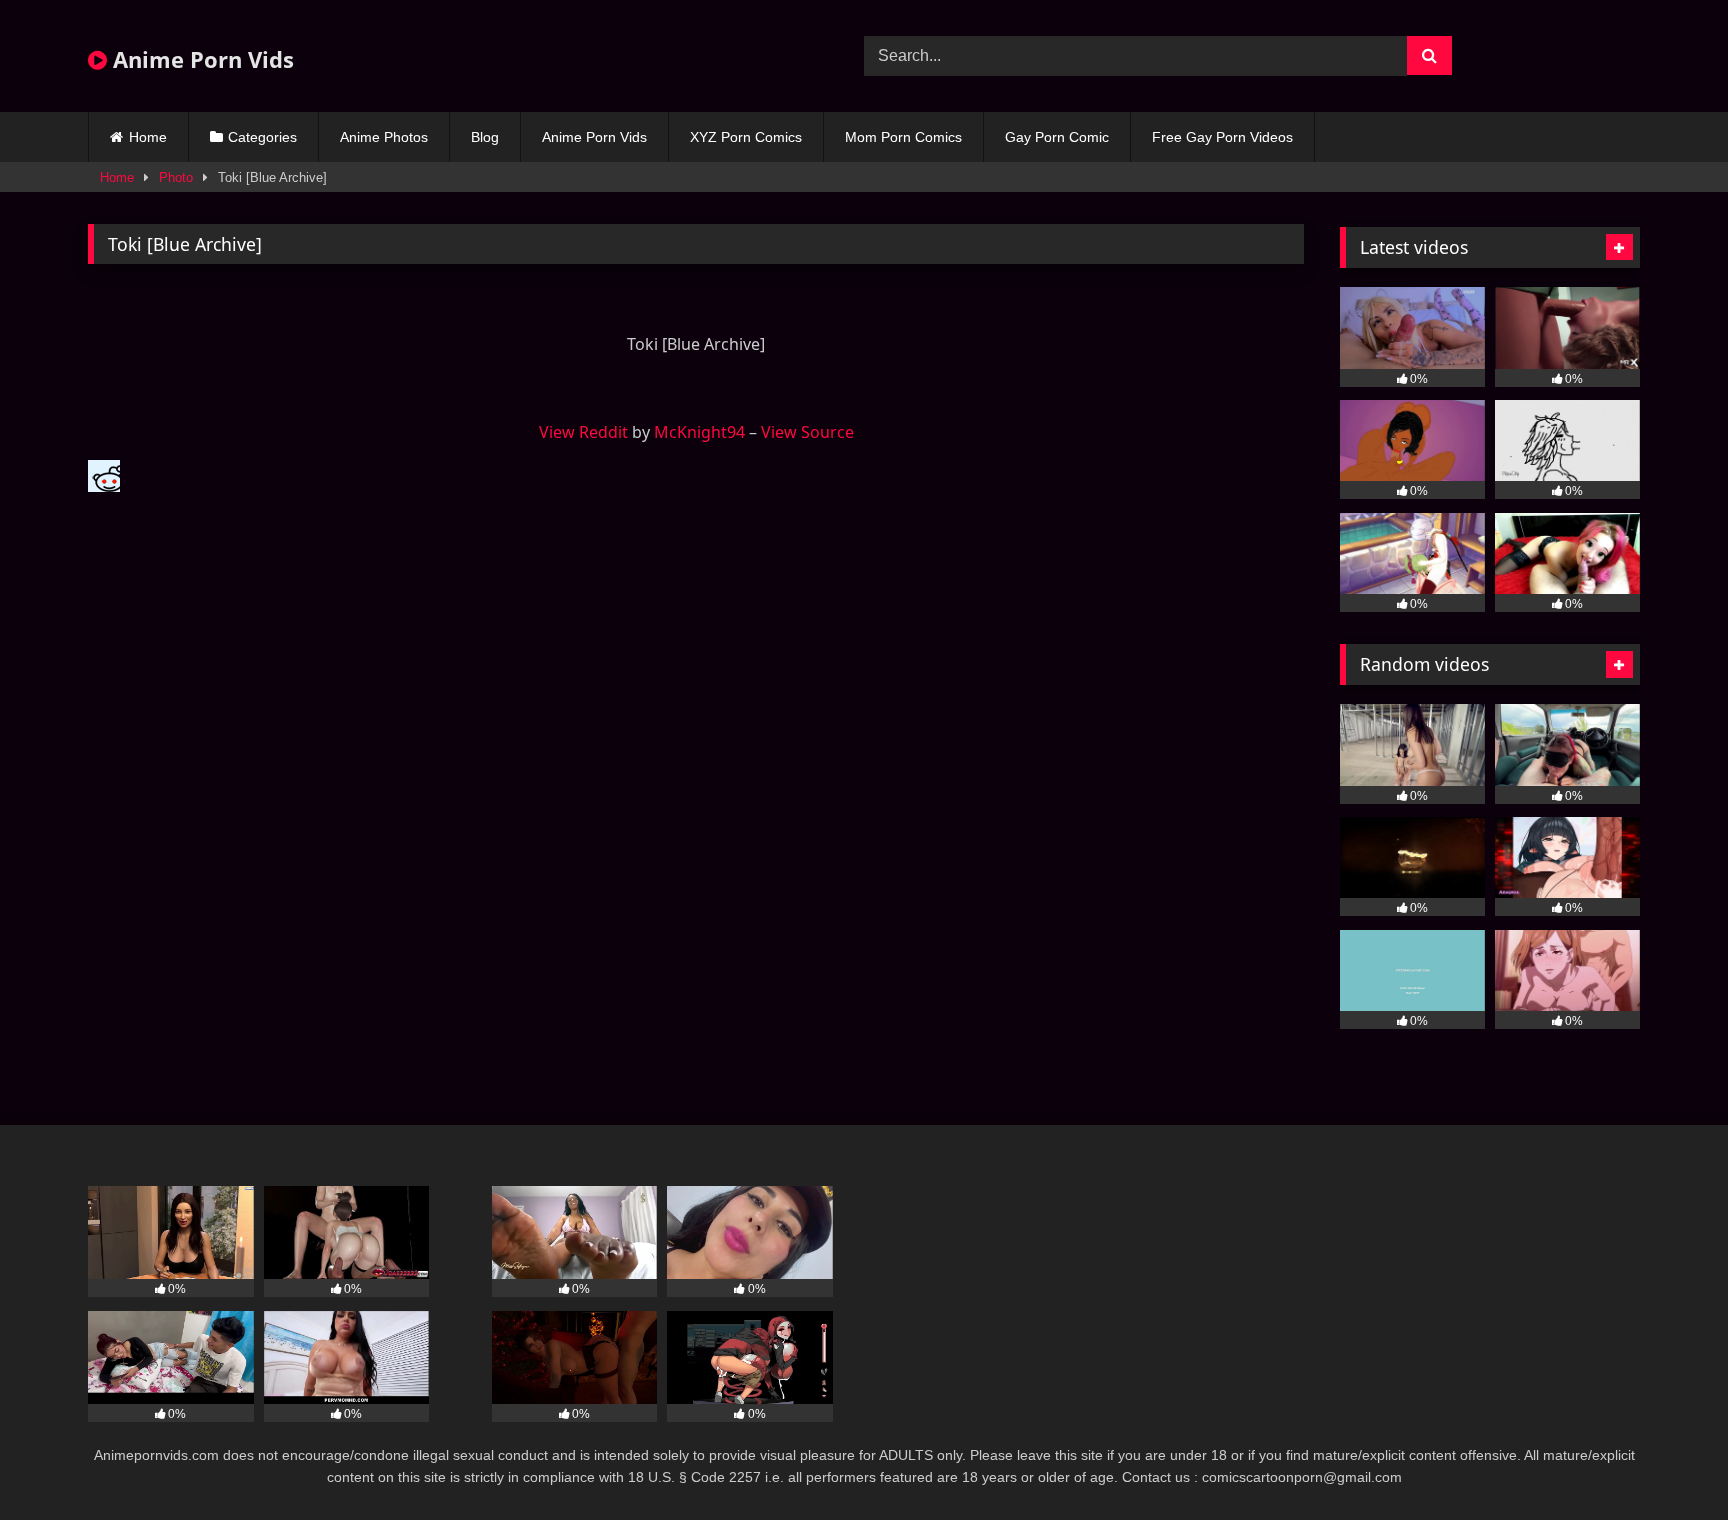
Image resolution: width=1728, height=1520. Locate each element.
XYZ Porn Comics (746, 137)
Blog (485, 137)
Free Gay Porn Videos (1222, 137)
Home (148, 137)
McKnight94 (699, 432)
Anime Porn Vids (200, 59)
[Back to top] (1666, 1460)
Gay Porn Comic (1057, 137)
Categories (262, 137)
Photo (176, 177)
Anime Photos (384, 137)
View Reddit (583, 432)
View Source (807, 432)
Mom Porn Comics (903, 137)
